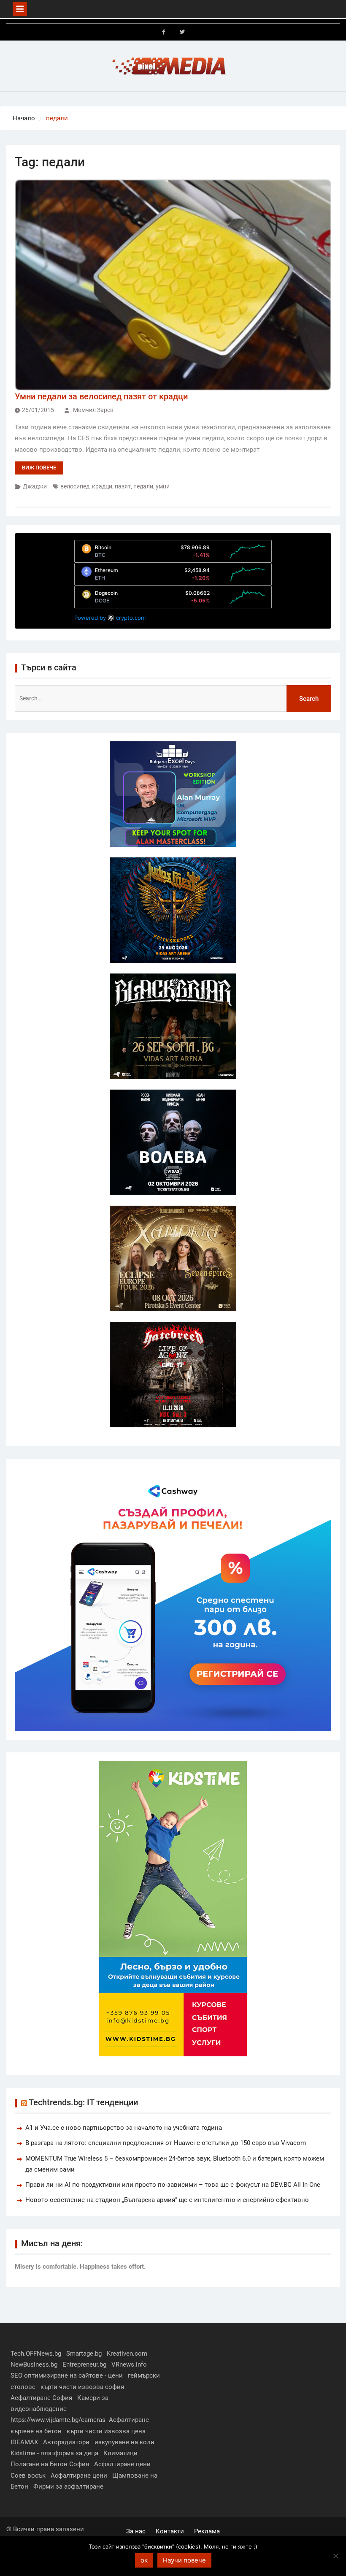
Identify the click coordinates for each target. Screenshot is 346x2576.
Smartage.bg (84, 2354)
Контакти (170, 2531)
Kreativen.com (127, 2354)
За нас (136, 2531)
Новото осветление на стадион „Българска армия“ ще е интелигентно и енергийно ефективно (167, 2200)
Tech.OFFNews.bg (36, 2354)
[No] (335, 2556)
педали (143, 486)
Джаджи (35, 486)
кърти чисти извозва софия (82, 2387)
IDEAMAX (24, 2442)
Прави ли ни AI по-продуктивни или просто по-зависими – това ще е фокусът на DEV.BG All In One (173, 2185)
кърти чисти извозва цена (106, 2431)
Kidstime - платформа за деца (54, 2453)
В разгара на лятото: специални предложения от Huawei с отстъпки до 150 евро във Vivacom (166, 2143)
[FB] (164, 32)
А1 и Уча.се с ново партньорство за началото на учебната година (124, 2128)
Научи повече (184, 2560)
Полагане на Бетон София (50, 2464)
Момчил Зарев (93, 410)
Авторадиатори (66, 2442)
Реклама (207, 2531)
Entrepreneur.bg (84, 2364)
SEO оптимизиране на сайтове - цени (67, 2375)
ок (144, 2560)
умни (163, 486)
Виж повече (39, 468)
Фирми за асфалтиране (68, 2487)
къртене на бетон (36, 2431)
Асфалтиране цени (122, 2464)
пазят (123, 486)
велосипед (75, 486)
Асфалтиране (129, 2420)
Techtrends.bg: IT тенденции (83, 2102)
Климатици (120, 2453)
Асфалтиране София (41, 2398)
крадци (102, 486)
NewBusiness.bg (34, 2364)
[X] (182, 32)
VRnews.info (129, 2364)
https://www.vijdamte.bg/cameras (58, 2420)
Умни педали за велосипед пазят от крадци (101, 396)
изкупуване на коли (124, 2442)
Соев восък (28, 2476)
